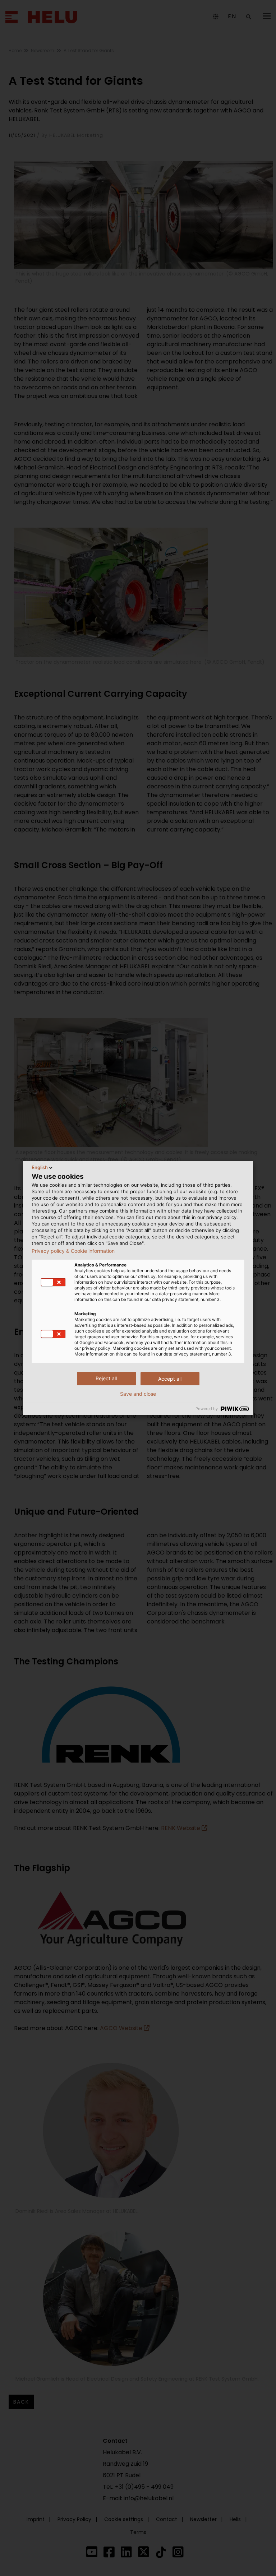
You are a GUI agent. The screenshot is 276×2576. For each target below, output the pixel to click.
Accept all (170, 1379)
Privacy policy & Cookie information (73, 1251)
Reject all (106, 1378)
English (40, 1167)
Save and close (138, 1394)
